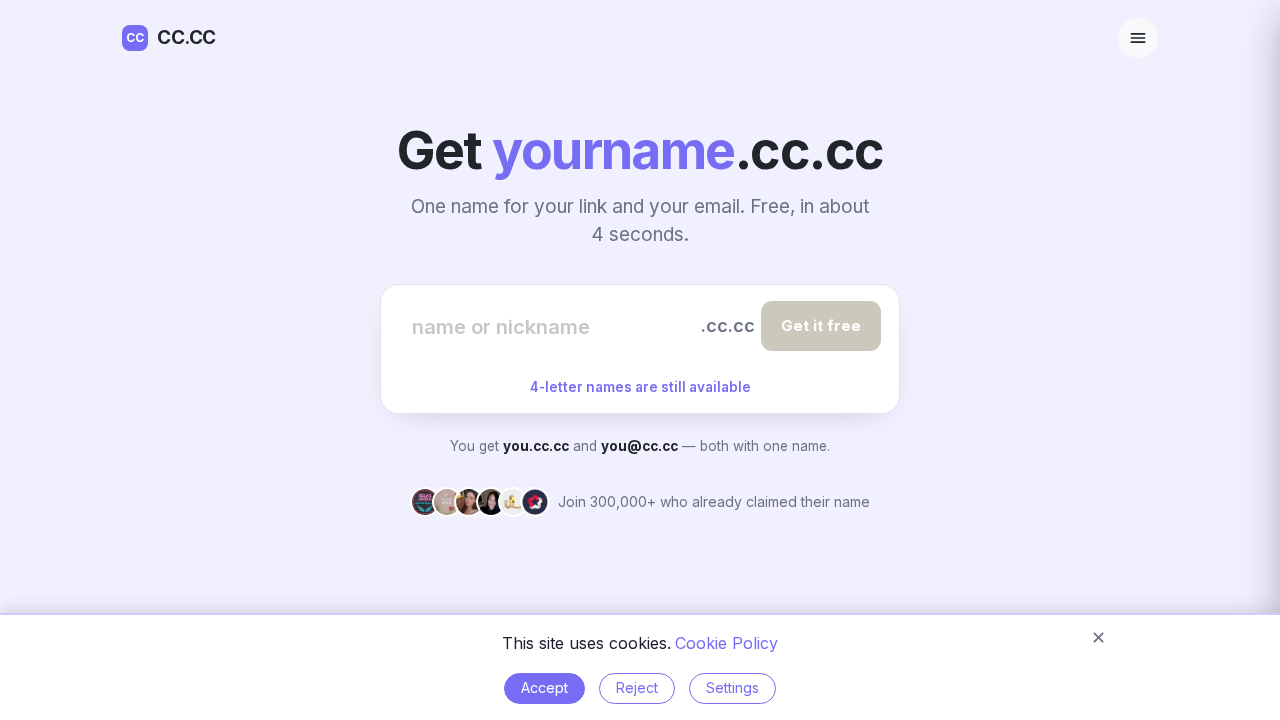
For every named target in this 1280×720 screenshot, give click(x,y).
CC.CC (171, 37)
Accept (544, 687)
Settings (732, 687)
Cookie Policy (726, 643)
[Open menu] (1138, 38)
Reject (637, 687)
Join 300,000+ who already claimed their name (714, 501)
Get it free (821, 325)
